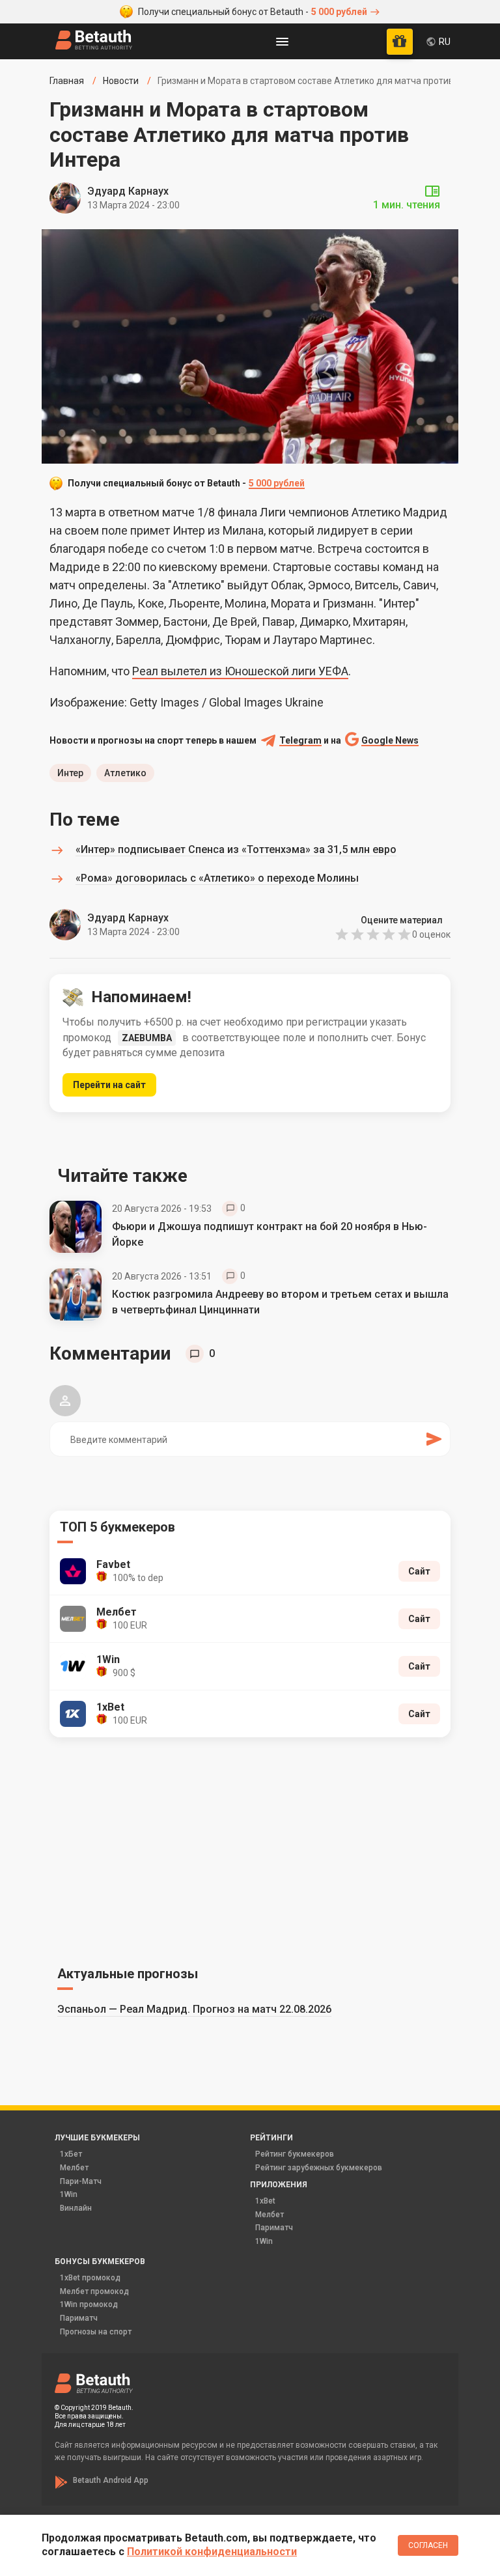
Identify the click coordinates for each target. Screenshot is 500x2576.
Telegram (300, 741)
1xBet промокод (90, 2278)
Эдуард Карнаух (128, 191)
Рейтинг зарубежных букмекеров (319, 2168)
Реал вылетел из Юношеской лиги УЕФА (240, 671)
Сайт (419, 1571)
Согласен (428, 2545)
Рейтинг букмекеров (295, 2154)
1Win (69, 2194)
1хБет (71, 2154)
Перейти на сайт (109, 1085)
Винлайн (76, 2208)
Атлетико (125, 773)
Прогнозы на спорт (96, 2332)
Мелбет (74, 2168)
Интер (70, 773)
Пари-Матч (81, 2181)
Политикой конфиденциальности (212, 2552)
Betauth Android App (111, 2480)
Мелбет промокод (94, 2291)
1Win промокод (89, 2304)
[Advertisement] (250, 1849)
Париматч (274, 2228)
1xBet (265, 2201)
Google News (390, 741)
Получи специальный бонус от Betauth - (253, 12)
